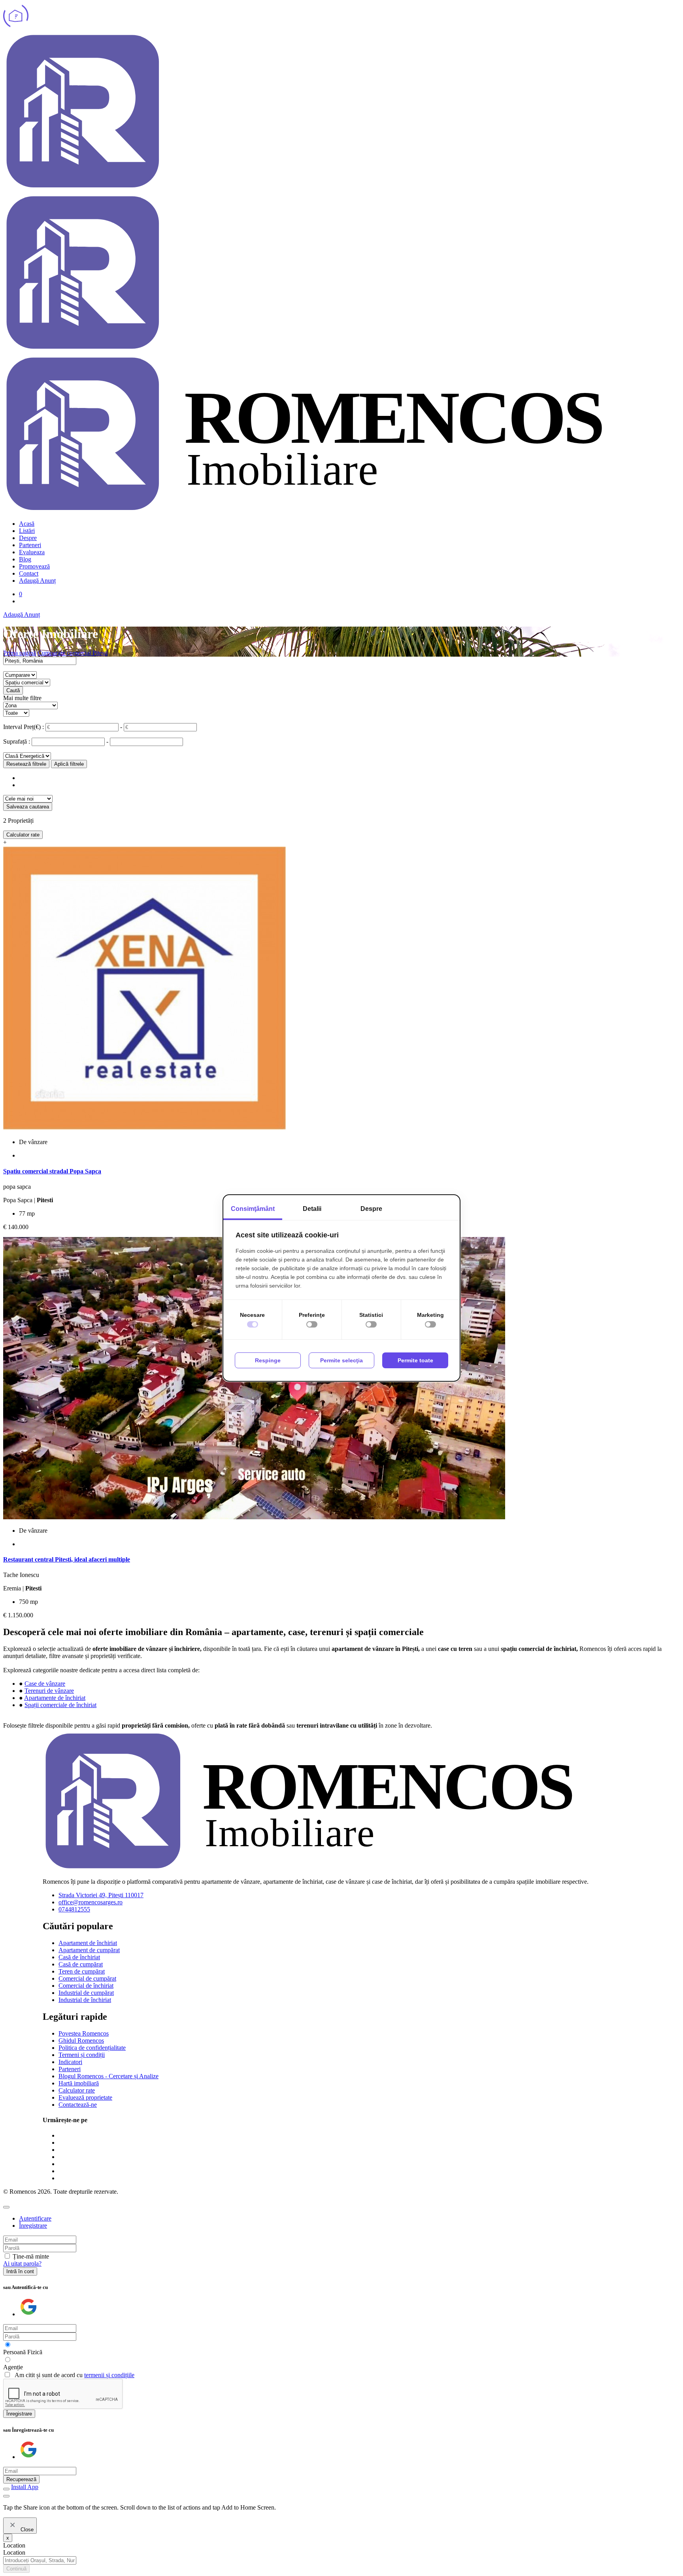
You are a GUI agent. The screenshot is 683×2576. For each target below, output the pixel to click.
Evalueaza (32, 552)
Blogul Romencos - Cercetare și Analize (108, 2076)
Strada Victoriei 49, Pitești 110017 (101, 1895)
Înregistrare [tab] (33, 2226)
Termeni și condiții (82, 2055)
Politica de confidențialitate (92, 2048)
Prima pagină (20, 653)
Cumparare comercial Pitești (73, 653)
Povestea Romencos (84, 2033)
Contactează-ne (78, 2105)
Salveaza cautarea (28, 807)
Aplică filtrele (69, 764)
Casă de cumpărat (81, 1964)
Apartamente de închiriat (55, 1698)
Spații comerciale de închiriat (60, 1705)
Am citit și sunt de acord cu (75, 2375)
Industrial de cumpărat (86, 1993)
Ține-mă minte (31, 2256)
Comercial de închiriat (86, 1986)
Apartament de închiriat (88, 1943)
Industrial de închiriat (85, 2000)
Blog (25, 559)
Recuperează (21, 2479)
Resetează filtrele (26, 764)
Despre (28, 538)
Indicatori (70, 2062)
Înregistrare (19, 2414)
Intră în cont (20, 2271)
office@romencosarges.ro (91, 1902)
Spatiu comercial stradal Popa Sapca (52, 1171)
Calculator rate (23, 835)
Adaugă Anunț (37, 581)
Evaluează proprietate (85, 2097)
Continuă (16, 2569)
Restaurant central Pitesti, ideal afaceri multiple (67, 1559)
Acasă (27, 524)
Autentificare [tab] (35, 2218)
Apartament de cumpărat (89, 1950)
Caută (13, 690)
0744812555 (74, 1909)
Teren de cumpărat (82, 1971)
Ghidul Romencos (81, 2041)
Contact (29, 573)
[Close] (6, 2207)
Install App (25, 2487)
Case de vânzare (45, 1684)
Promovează (34, 566)
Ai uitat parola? (22, 2263)
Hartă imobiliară (79, 2083)
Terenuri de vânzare (49, 1691)
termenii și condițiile (109, 2375)
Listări (27, 531)
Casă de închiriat (79, 1957)
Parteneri (30, 545)
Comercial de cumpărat (87, 1978)
